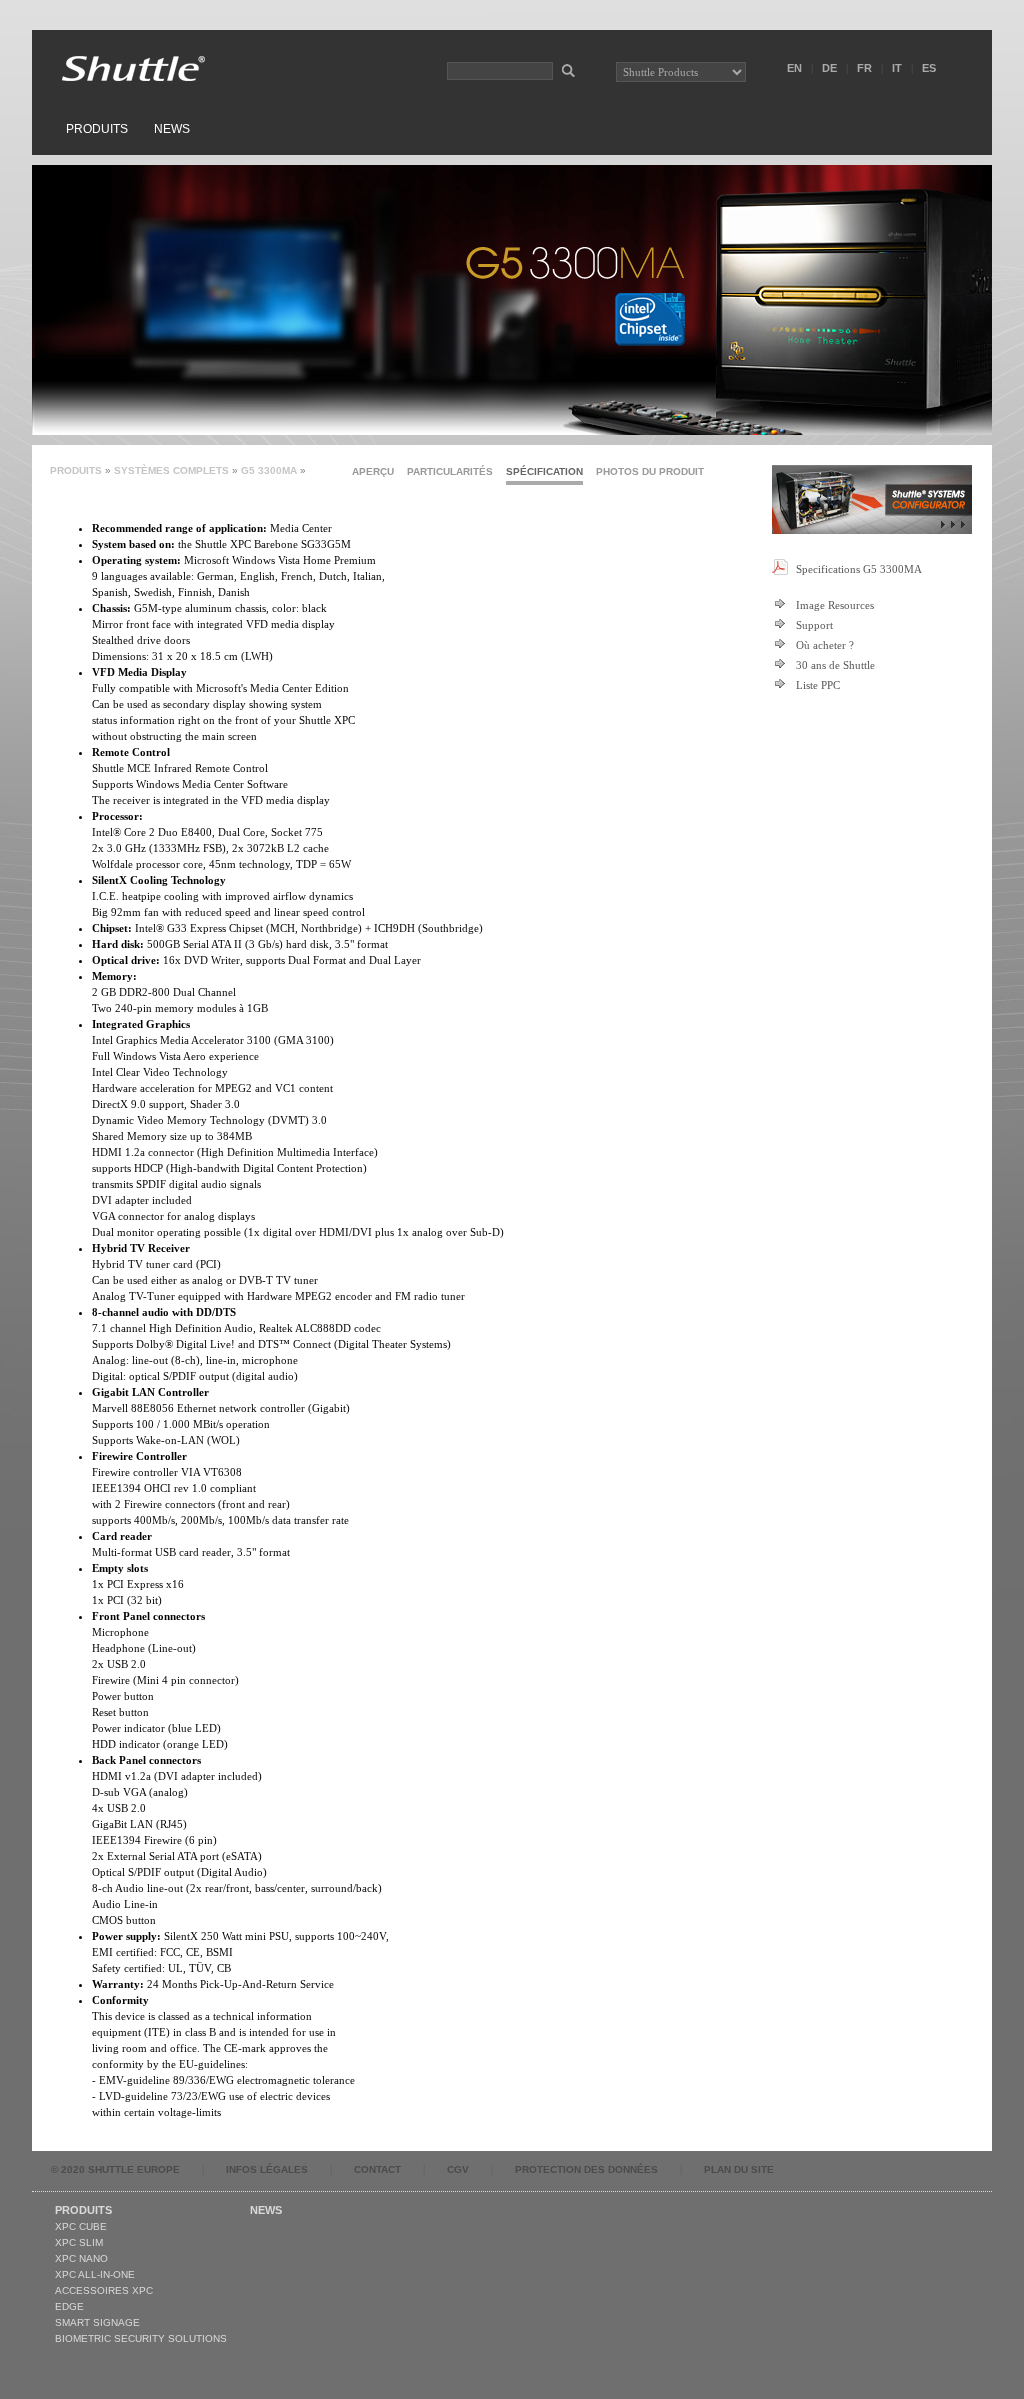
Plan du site (739, 2169)
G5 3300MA (269, 470)
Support (814, 625)
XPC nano (81, 2258)
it (897, 68)
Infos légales (267, 2169)
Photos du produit (650, 471)
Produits (97, 129)
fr (864, 68)
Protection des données (586, 2169)
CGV (458, 2169)
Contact (377, 2169)
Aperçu (373, 471)
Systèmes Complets (171, 470)
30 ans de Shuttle (835, 665)
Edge (69, 2306)
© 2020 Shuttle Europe (115, 2169)
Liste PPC (818, 685)
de (829, 68)
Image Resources (835, 605)
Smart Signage (97, 2322)
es (929, 68)
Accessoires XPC (104, 2290)
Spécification (544, 471)
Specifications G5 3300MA (859, 569)
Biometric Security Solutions (141, 2338)
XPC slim (79, 2242)
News (172, 129)
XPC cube (81, 2226)
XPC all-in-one (95, 2274)
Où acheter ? (825, 645)
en (794, 68)
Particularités (450, 471)
